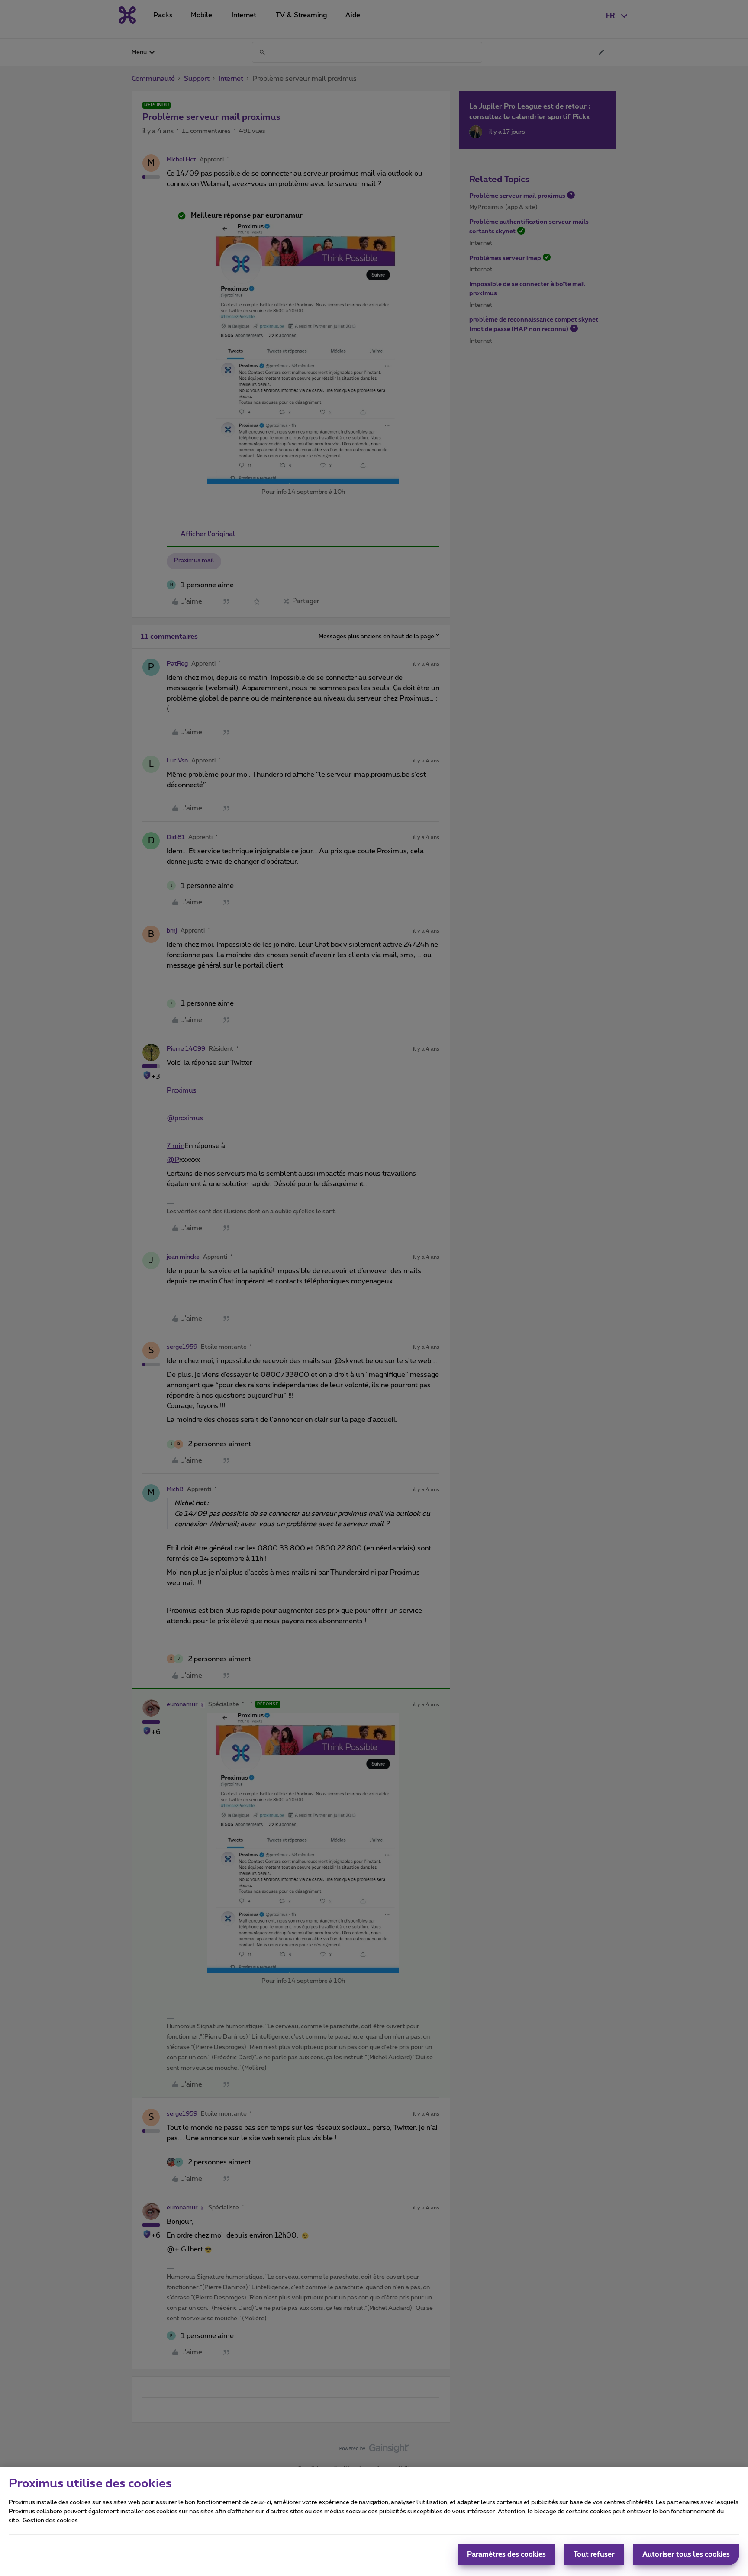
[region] (374, 2522)
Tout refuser (594, 2554)
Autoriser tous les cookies (686, 2554)
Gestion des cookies (50, 2521)
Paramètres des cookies (506, 2554)
